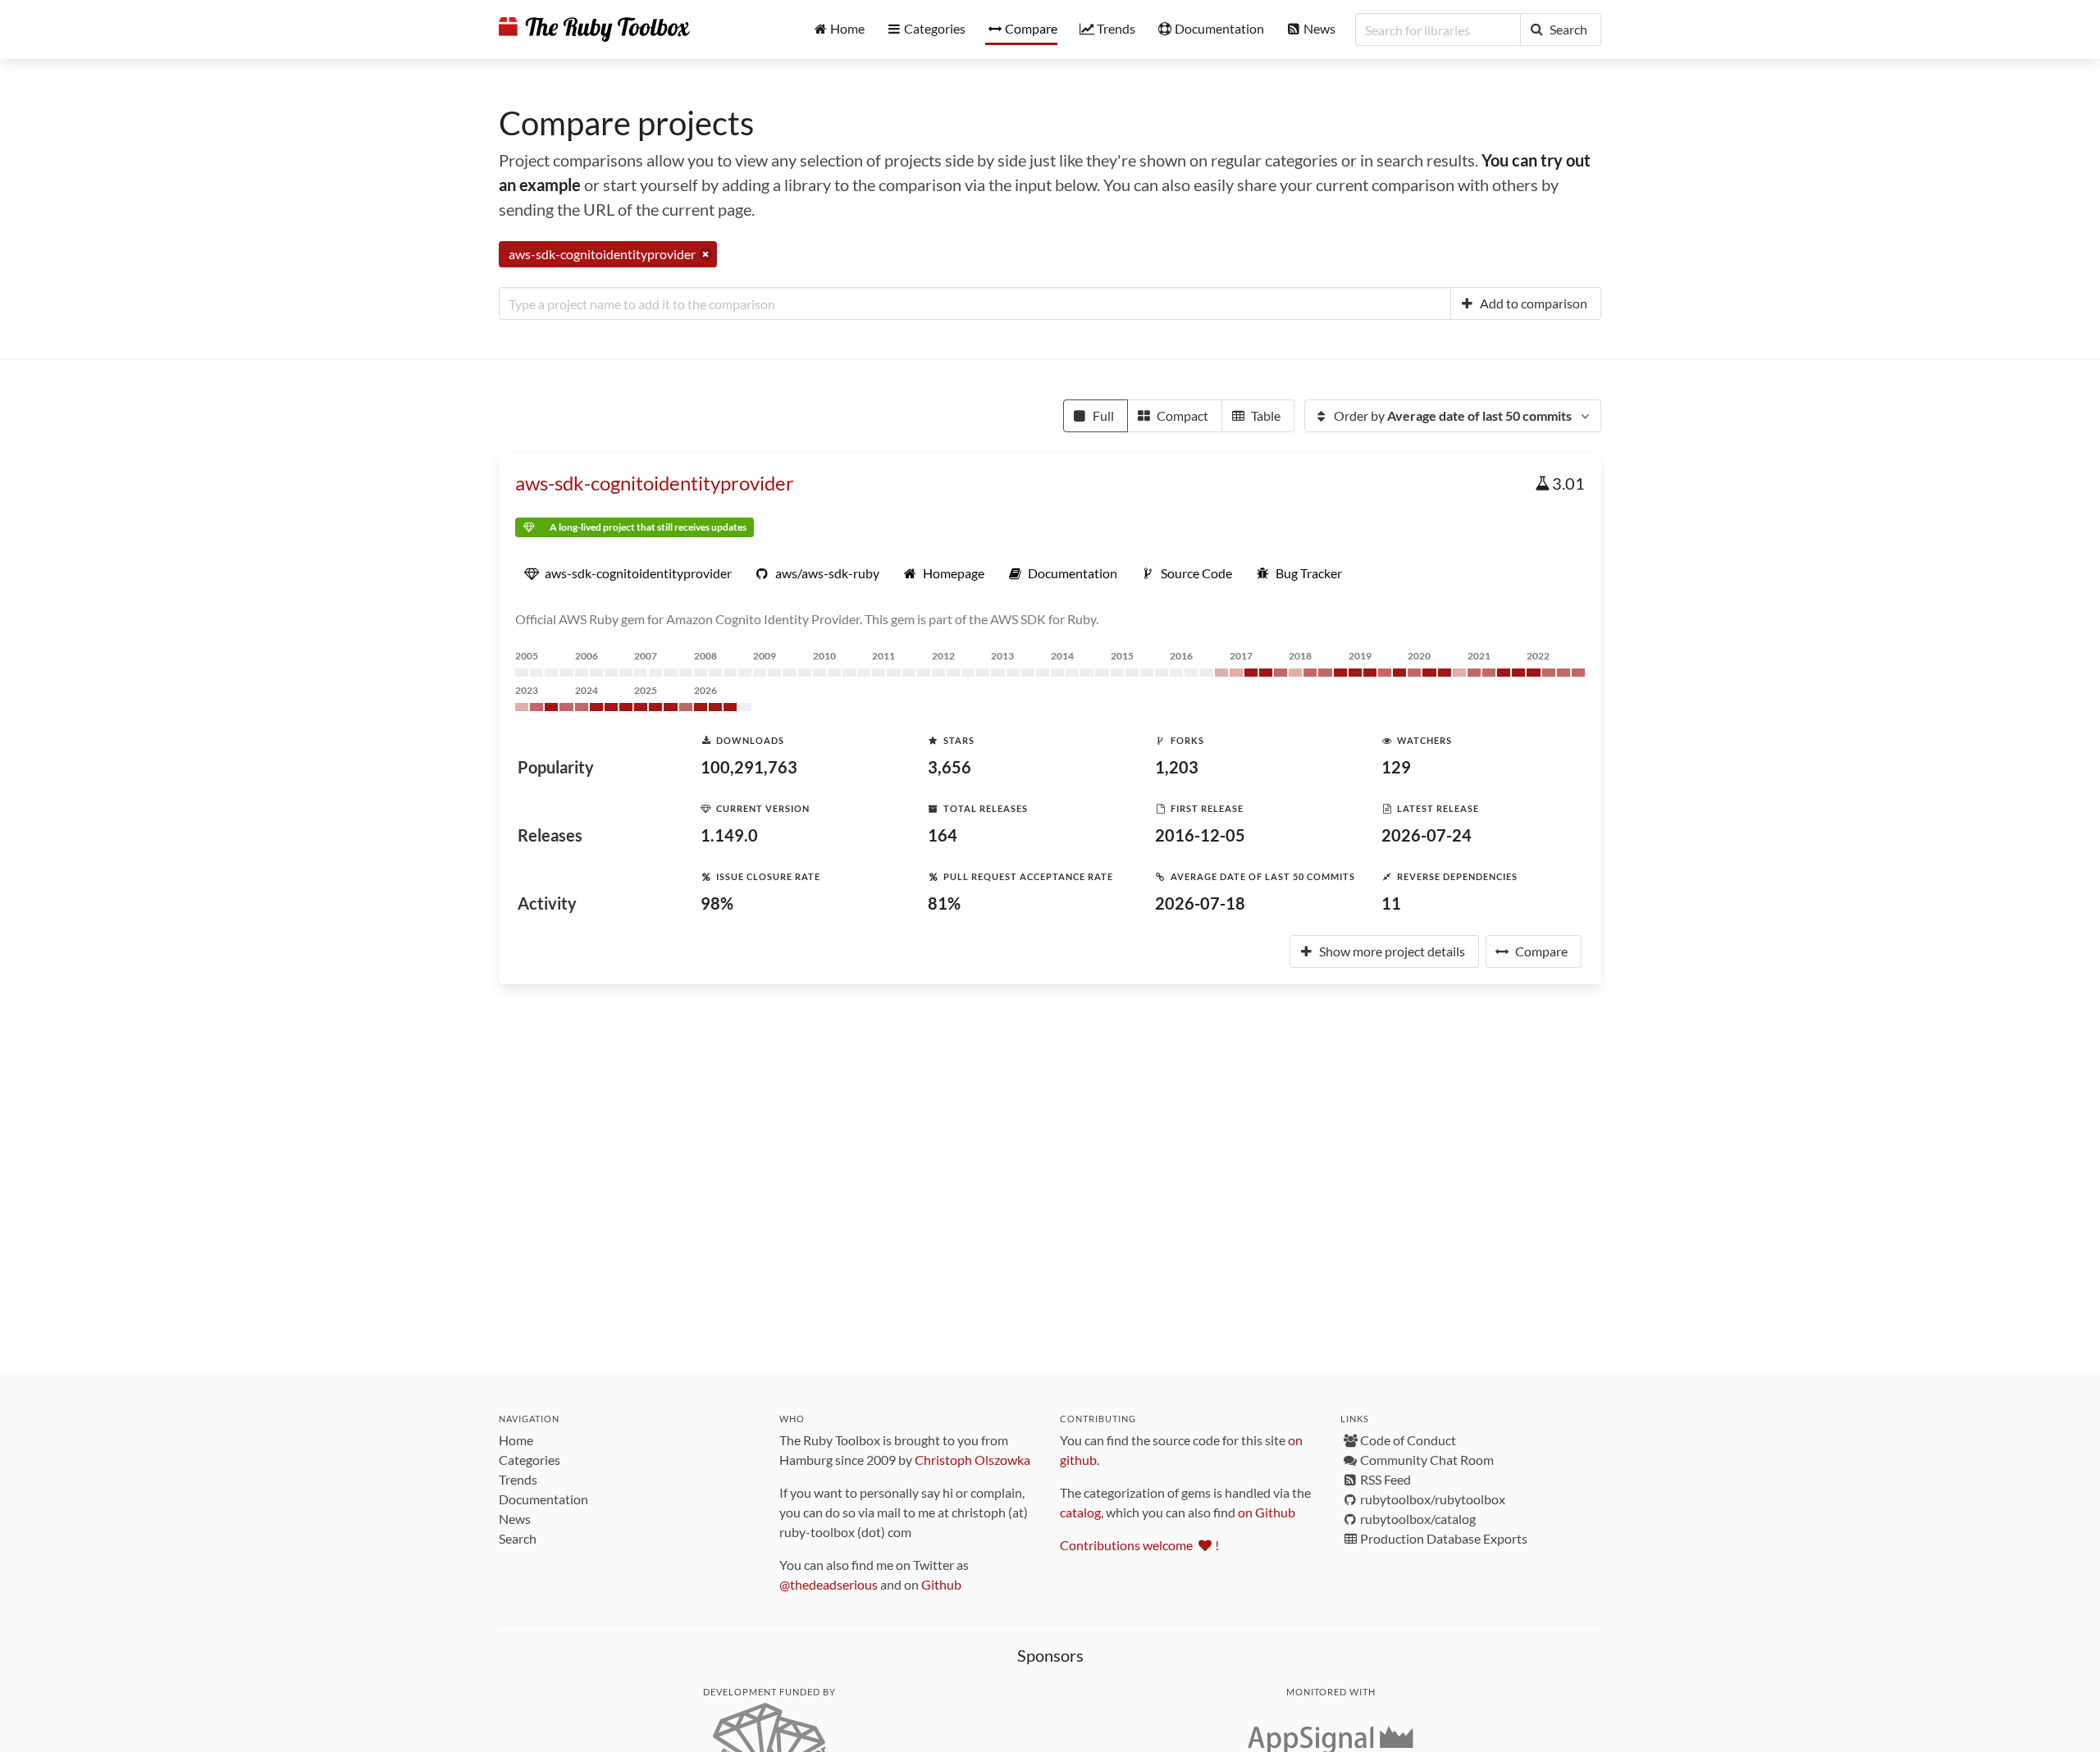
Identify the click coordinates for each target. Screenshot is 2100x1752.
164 (943, 835)
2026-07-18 (1200, 903)
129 (1396, 767)
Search (518, 1538)
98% (717, 903)
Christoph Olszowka (972, 1460)
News (515, 1519)
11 (1391, 903)
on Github (1267, 1512)
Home (516, 1440)
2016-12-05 (1200, 835)
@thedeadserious (829, 1584)
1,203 (1177, 767)
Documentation (543, 1499)
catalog (1080, 1512)
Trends (518, 1479)
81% (944, 903)
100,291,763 (749, 767)
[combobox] (975, 303)
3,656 (950, 767)
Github (941, 1584)
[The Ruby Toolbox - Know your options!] (594, 30)
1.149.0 (729, 835)
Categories (530, 1460)
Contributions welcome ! (1139, 1545)
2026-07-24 (1427, 835)
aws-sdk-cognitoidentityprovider (655, 483)
